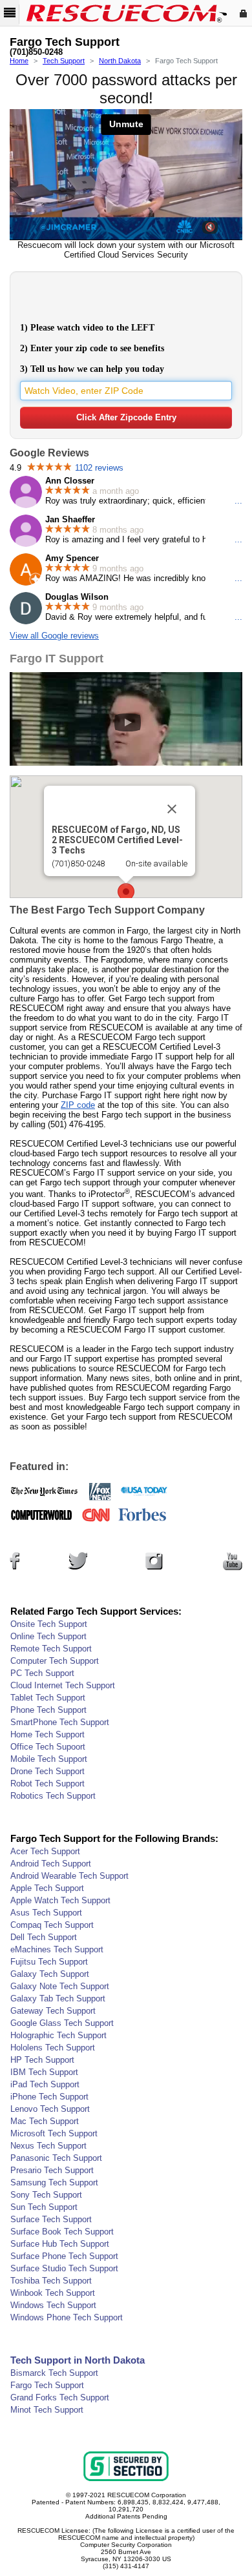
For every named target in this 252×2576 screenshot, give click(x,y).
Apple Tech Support (47, 1888)
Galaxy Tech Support (50, 1974)
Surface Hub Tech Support (60, 2244)
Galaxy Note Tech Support (60, 1986)
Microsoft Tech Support (54, 2133)
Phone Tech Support (48, 1710)
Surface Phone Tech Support (64, 2256)
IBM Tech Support (44, 2072)
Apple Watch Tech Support (60, 1900)
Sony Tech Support (46, 2195)
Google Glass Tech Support (62, 2023)
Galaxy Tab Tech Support (58, 1998)
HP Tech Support (42, 2060)
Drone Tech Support (47, 1771)
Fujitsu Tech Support (49, 1962)
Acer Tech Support (45, 1851)
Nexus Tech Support (48, 2146)
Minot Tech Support (47, 2410)
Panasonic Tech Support (56, 2158)
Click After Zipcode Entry (126, 417)
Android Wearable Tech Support (69, 1876)
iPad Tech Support (45, 2084)
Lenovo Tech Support (50, 2109)
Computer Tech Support (55, 1661)
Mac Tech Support (45, 2121)
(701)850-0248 (36, 52)
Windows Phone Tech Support (67, 2317)
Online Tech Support (48, 1636)
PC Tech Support (42, 1673)
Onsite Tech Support (49, 1624)
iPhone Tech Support (49, 2097)
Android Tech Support (51, 1864)
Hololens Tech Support (53, 2048)
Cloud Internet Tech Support (63, 1685)
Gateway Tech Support (53, 2011)
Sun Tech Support (44, 2207)
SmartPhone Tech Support (60, 1722)
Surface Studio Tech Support (64, 2268)
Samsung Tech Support (54, 2182)
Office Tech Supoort (48, 1747)
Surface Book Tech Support (62, 2232)
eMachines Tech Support (57, 1949)
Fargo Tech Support (47, 2385)
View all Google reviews (54, 636)
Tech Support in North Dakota (78, 2360)
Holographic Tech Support (58, 2035)
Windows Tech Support (53, 2305)
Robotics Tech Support (53, 1796)
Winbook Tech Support (53, 2293)
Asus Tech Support (46, 1913)
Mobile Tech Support (49, 1759)
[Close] (172, 809)
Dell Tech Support (44, 1937)
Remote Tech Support (51, 1649)
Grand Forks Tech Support (60, 2397)
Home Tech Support (47, 1734)
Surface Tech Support (51, 2219)
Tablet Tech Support (48, 1698)
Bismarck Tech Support (54, 2373)
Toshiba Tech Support (51, 2281)
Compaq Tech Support (52, 1925)
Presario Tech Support (52, 2170)
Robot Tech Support (47, 1784)
